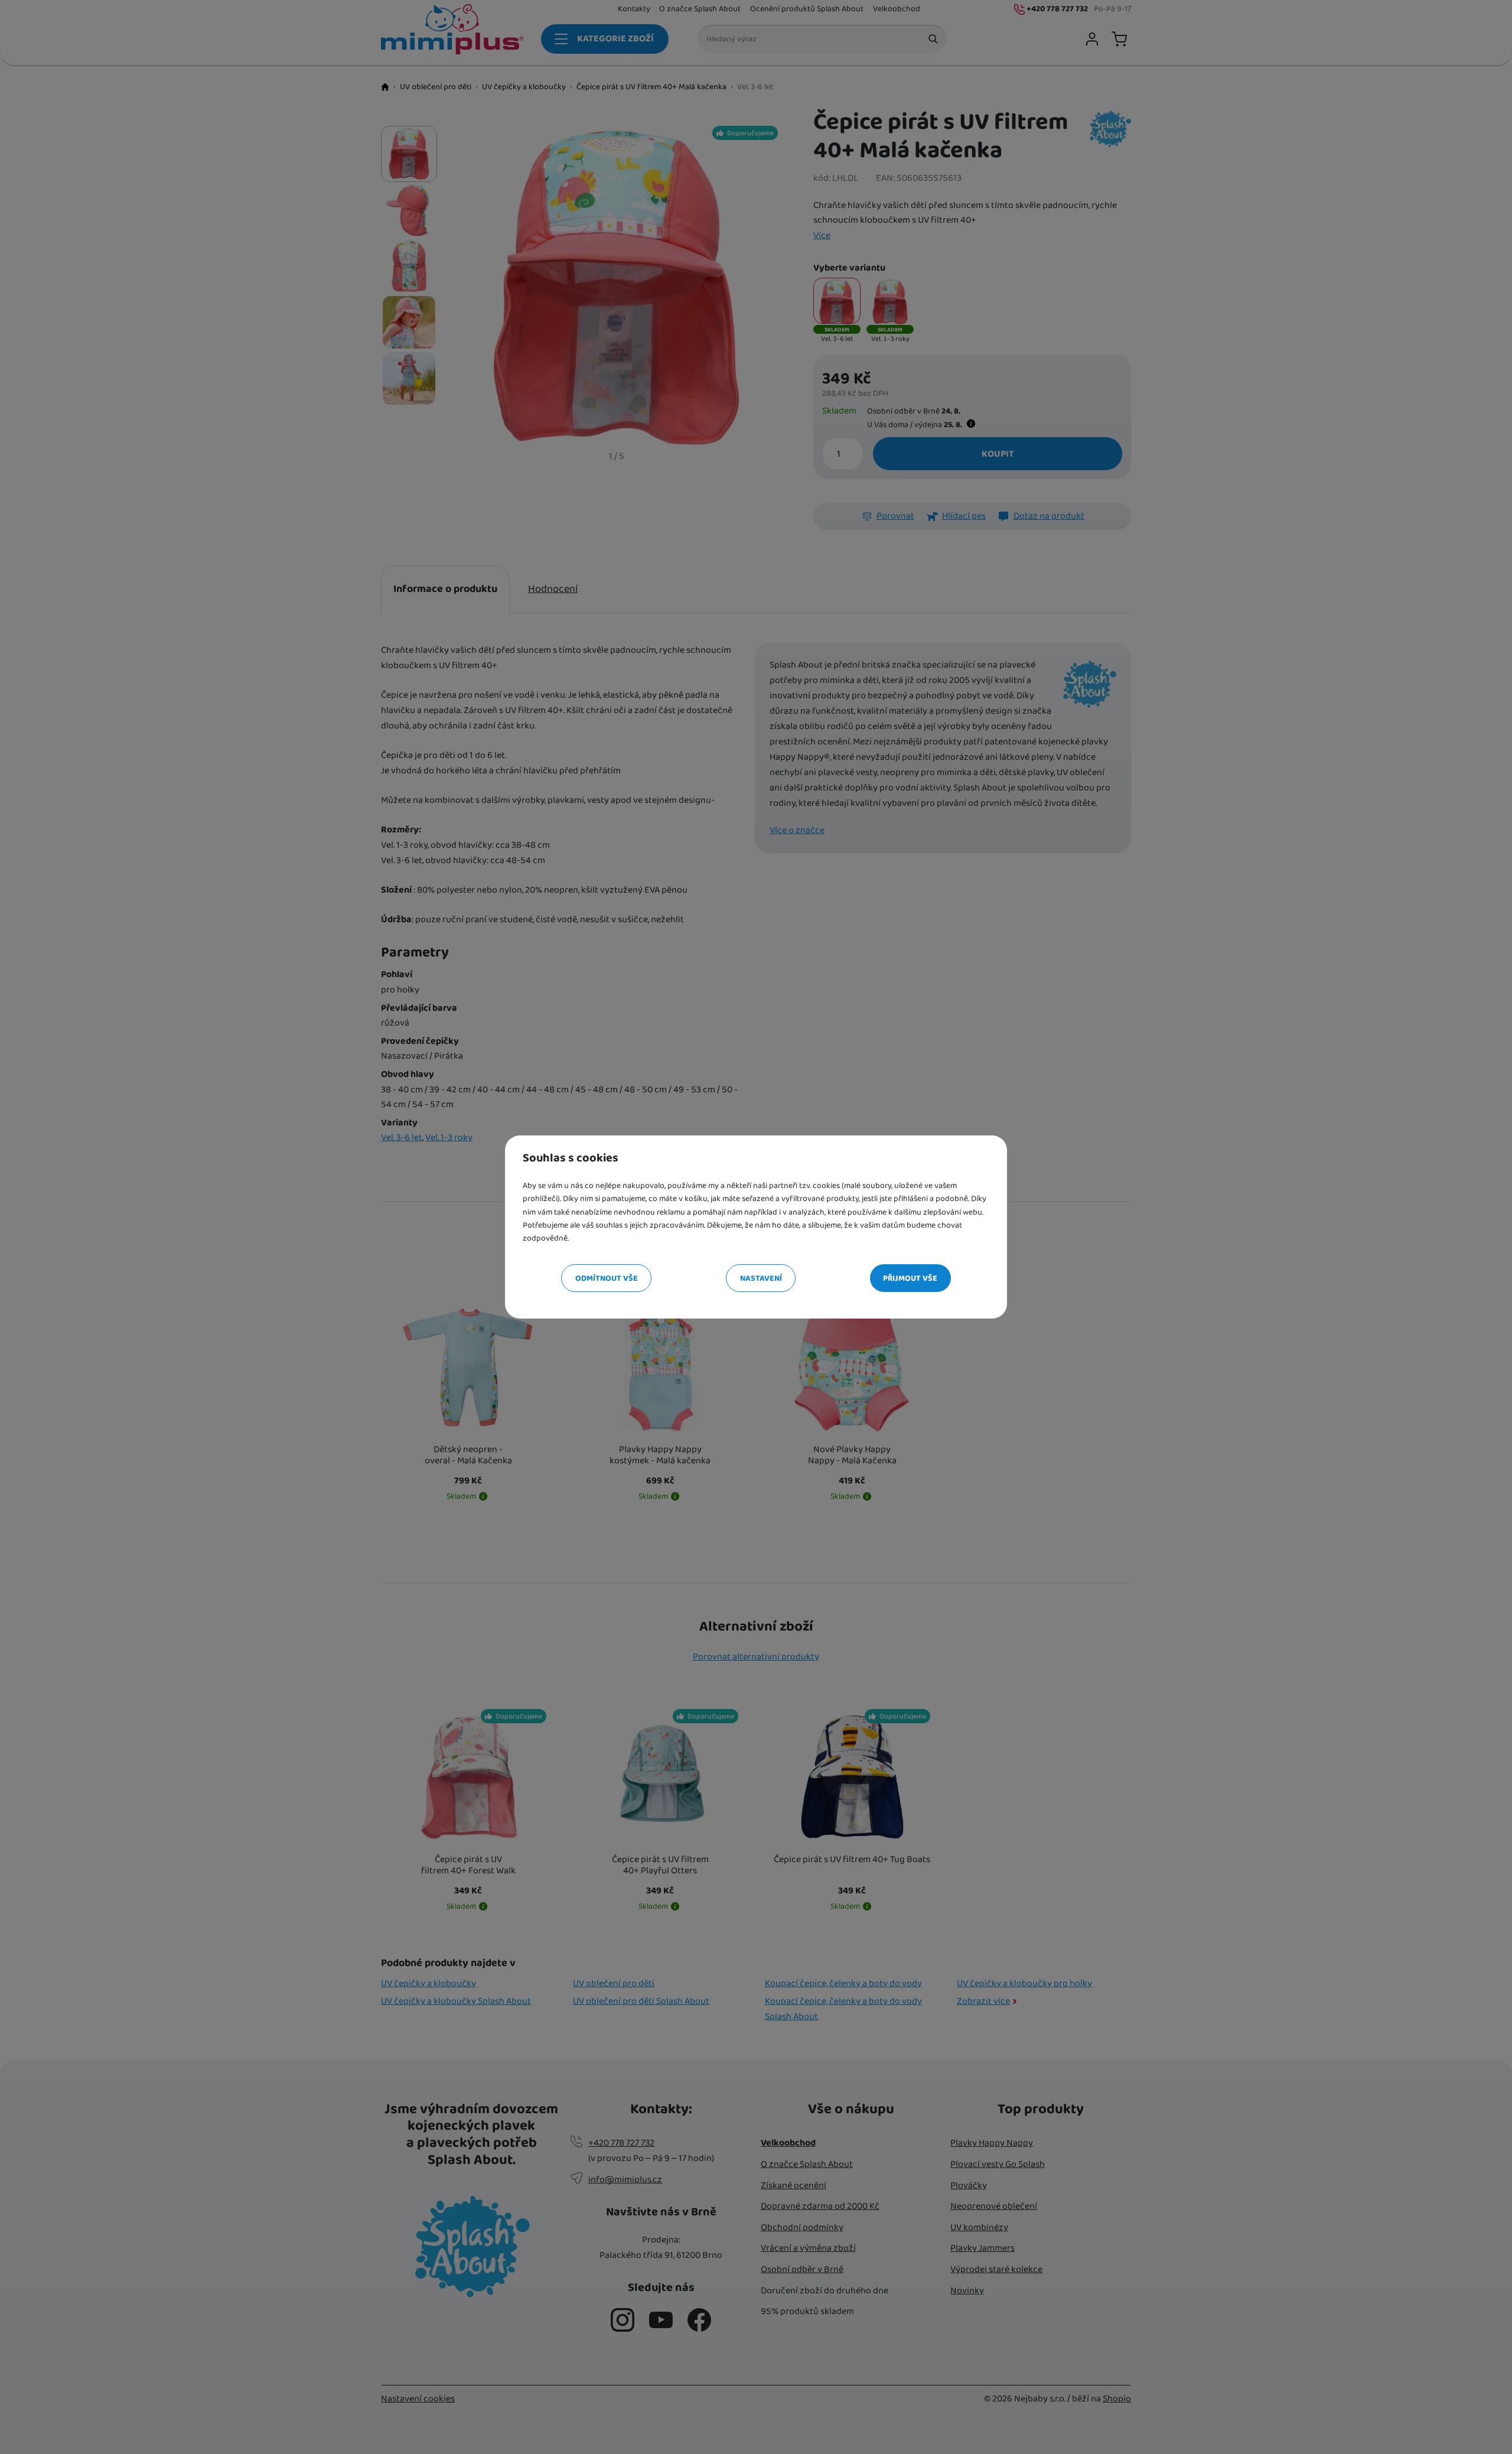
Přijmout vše (910, 1278)
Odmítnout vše (607, 1278)
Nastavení (761, 1278)
